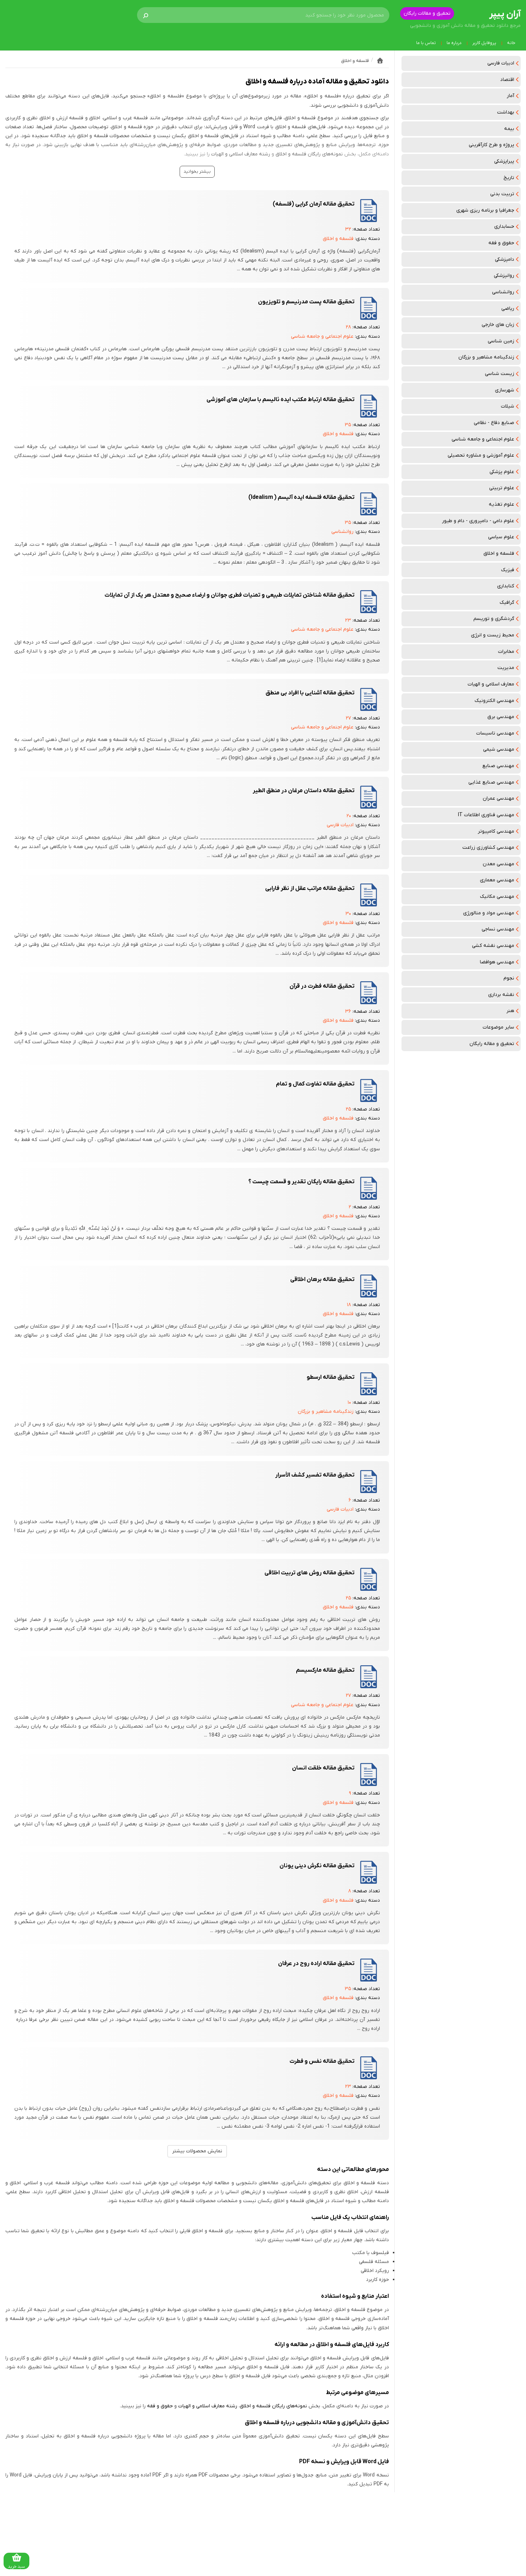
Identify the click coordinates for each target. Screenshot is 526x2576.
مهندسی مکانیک (497, 897)
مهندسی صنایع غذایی (491, 782)
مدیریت (506, 668)
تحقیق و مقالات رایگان (427, 13)
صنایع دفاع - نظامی (494, 423)
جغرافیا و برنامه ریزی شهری (485, 210)
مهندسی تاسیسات (495, 733)
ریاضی (508, 309)
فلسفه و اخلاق (499, 553)
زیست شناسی (500, 374)
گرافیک (507, 603)
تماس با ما (426, 43)
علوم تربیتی (502, 488)
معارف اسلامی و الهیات (491, 684)
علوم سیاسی (501, 537)
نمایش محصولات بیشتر (197, 2151)
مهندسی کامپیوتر (496, 831)
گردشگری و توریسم (494, 619)
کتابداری (506, 586)
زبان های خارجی (498, 325)
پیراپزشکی (504, 161)
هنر (510, 1011)
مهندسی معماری (497, 880)
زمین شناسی (501, 341)
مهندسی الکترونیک (494, 701)
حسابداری (504, 227)
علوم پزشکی (502, 472)
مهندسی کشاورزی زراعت (488, 848)
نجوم (509, 978)
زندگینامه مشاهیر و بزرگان (486, 357)
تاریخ (509, 178)
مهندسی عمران (498, 798)
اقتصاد (507, 80)
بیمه (509, 129)
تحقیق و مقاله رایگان (492, 1044)
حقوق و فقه (501, 243)
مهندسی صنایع (498, 766)
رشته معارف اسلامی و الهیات (241, 154)
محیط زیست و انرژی (493, 635)
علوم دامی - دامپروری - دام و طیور (478, 521)
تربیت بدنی (502, 194)
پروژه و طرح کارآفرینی (491, 145)
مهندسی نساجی (498, 929)
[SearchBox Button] (146, 15)
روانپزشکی (504, 276)
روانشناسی (503, 292)
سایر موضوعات (498, 1027)
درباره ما (454, 43)
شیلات (508, 406)
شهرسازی (505, 390)
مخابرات (506, 652)
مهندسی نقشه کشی (493, 946)
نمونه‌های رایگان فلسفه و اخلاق (309, 154)
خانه (511, 43)
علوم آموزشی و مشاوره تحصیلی (481, 455)
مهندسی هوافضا (497, 962)
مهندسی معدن (498, 864)
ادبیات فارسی (501, 63)
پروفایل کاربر (484, 43)
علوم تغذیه (501, 504)
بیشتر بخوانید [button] (197, 172)
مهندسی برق (501, 717)
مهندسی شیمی (499, 749)
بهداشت (506, 112)
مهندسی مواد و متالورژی (489, 913)
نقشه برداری (501, 995)
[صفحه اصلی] (380, 61)
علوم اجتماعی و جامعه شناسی (483, 439)
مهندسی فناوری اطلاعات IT (486, 815)
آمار (510, 96)
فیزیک (508, 570)
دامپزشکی (505, 259)
